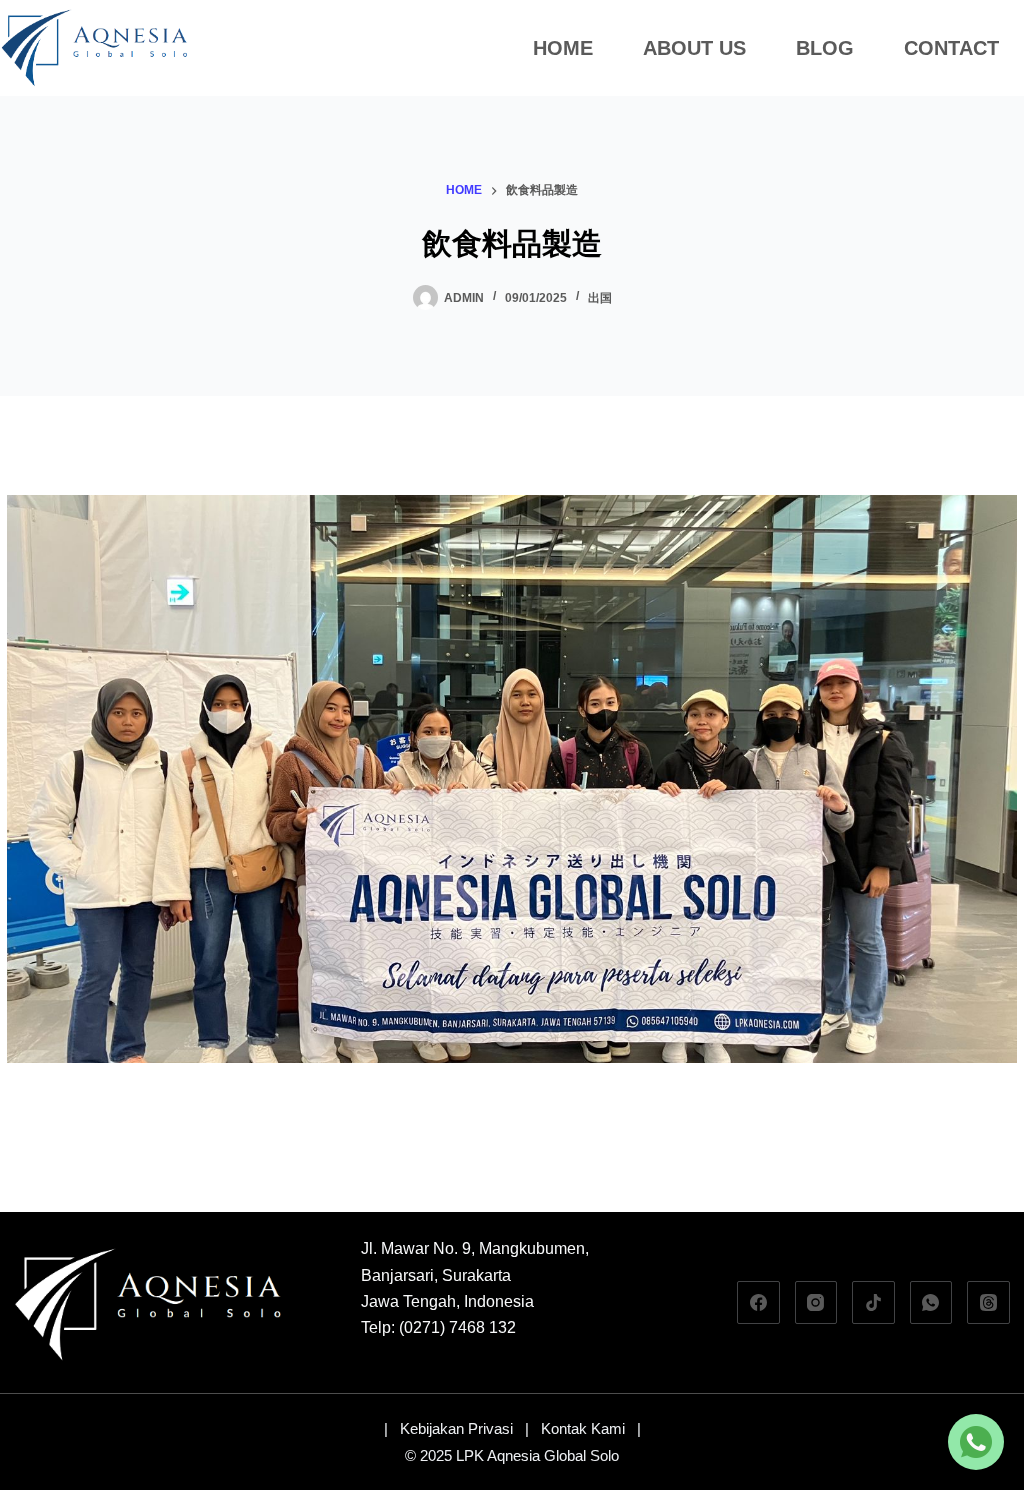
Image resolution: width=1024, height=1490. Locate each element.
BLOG (825, 48)
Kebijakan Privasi (456, 1428)
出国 (600, 298)
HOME (563, 48)
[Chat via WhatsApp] (976, 1442)
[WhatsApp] (931, 1302)
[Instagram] (816, 1302)
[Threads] (988, 1302)
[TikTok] (873, 1302)
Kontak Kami (583, 1428)
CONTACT (951, 48)
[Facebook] (758, 1302)
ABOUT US (694, 48)
